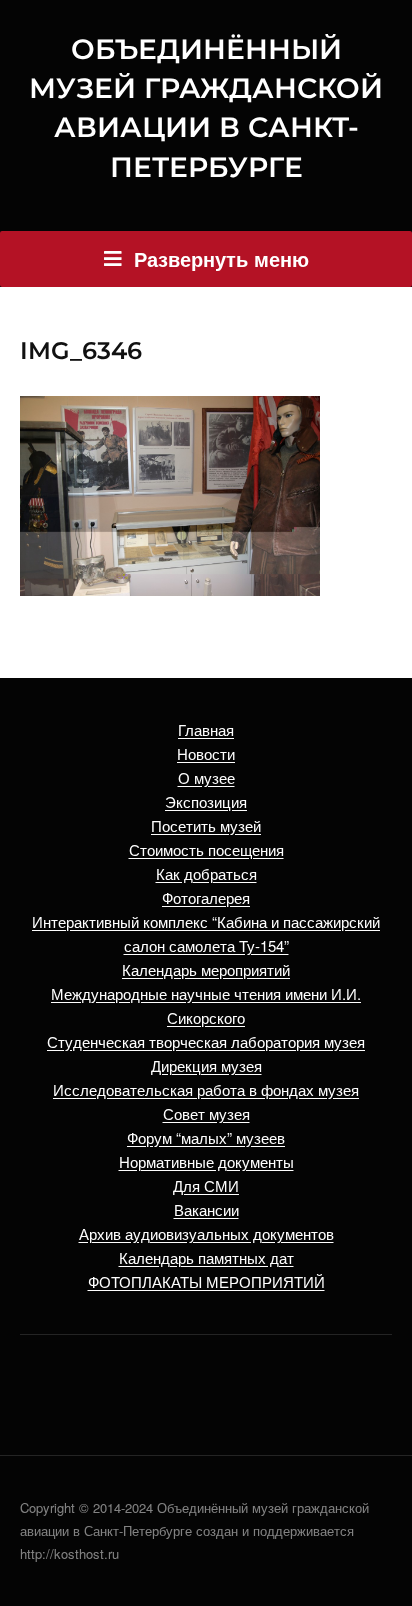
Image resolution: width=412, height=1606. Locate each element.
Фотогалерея (206, 897)
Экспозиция (206, 801)
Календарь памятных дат (206, 1257)
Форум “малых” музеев (206, 1137)
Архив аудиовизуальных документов (206, 1233)
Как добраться (206, 873)
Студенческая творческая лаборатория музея (206, 1041)
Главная (206, 729)
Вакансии (206, 1209)
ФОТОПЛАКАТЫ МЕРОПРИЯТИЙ (206, 1281)
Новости (206, 753)
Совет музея (206, 1113)
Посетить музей (206, 825)
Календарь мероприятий (206, 969)
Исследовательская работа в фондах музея (206, 1089)
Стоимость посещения (206, 849)
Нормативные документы (206, 1161)
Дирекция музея (206, 1065)
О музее (206, 777)
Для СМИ (206, 1185)
